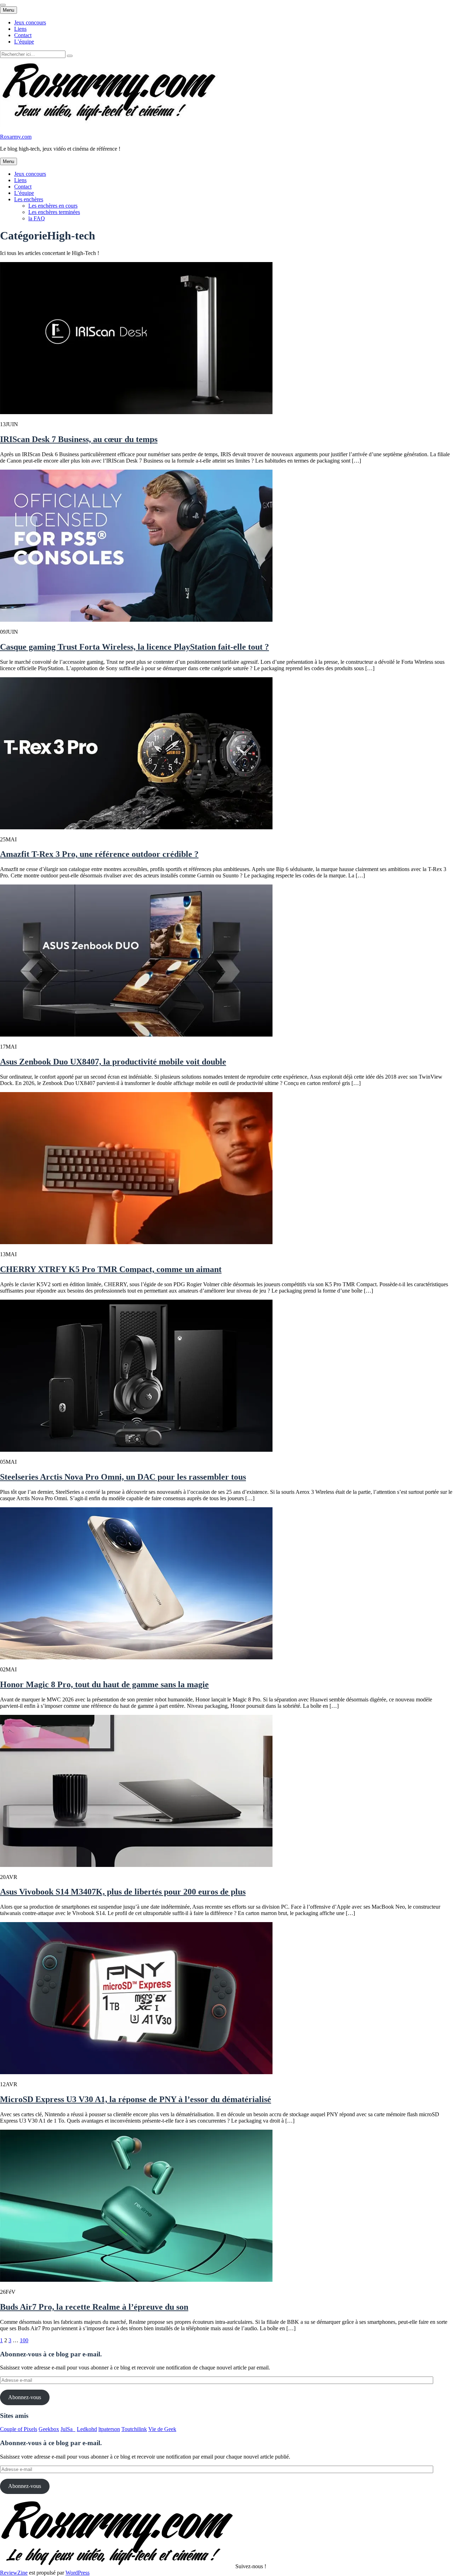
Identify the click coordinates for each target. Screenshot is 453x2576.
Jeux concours (30, 22)
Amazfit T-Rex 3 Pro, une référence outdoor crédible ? (99, 854)
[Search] (70, 56)
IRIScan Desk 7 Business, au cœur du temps (79, 439)
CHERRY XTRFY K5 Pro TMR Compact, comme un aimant (111, 1269)
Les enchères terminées (54, 212)
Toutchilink (134, 2429)
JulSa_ (68, 2429)
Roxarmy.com (16, 137)
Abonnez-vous (25, 2397)
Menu (8, 10)
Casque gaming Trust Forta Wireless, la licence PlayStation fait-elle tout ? (134, 647)
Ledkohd (87, 2429)
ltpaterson (109, 2429)
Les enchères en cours (53, 206)
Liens (20, 29)
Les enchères (29, 199)
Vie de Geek (162, 2429)
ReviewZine (14, 2573)
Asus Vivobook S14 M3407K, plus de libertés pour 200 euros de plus (123, 1892)
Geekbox (49, 2429)
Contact (23, 35)
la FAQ (37, 218)
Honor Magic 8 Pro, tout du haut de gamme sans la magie (104, 1684)
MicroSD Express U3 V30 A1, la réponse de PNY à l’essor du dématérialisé (136, 2099)
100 (24, 2340)
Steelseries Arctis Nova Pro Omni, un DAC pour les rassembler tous (123, 1477)
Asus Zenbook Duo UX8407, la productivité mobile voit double (113, 1062)
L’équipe (24, 42)
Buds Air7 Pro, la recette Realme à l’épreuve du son (94, 2307)
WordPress (78, 2573)
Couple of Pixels (19, 2429)
